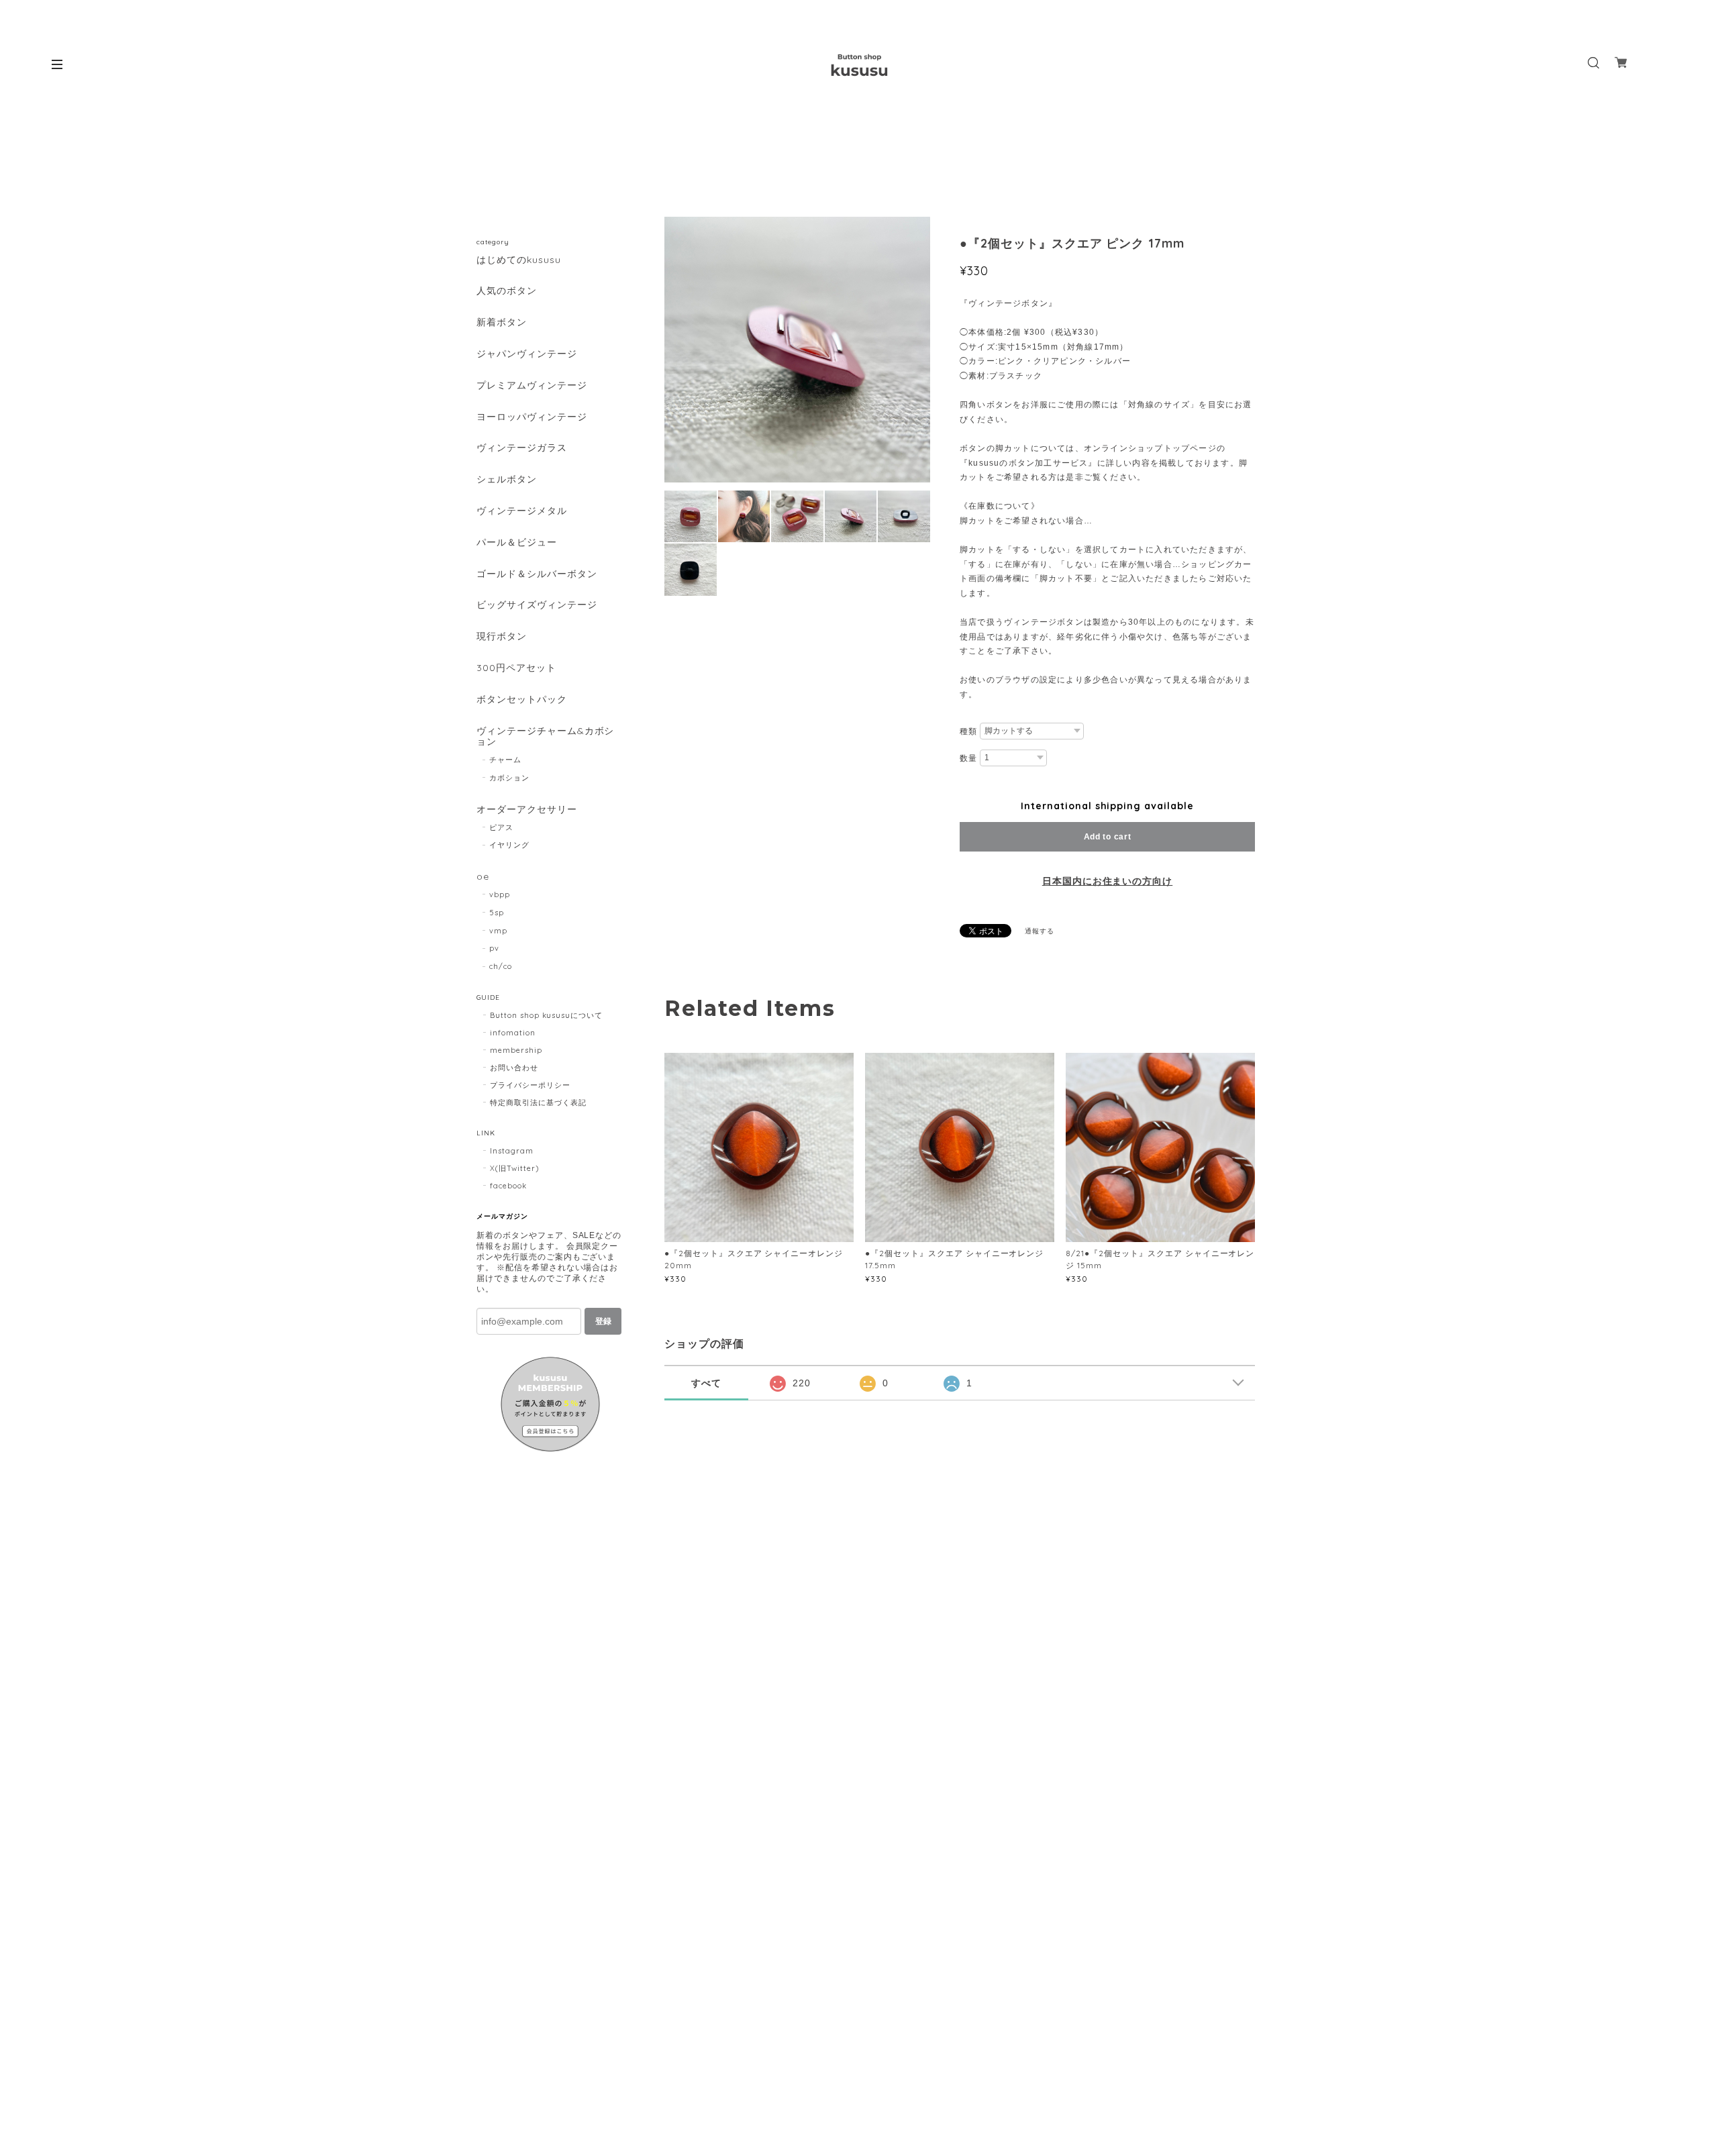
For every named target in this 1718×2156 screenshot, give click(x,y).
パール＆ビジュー (517, 543)
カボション (509, 778)
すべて (706, 1383)
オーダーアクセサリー (527, 810)
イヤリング (509, 845)
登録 (603, 1321)
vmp (498, 931)
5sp (497, 913)
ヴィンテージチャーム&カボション (545, 737)
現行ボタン (502, 636)
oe (483, 877)
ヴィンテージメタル (522, 511)
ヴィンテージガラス (522, 448)
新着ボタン (502, 322)
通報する (1040, 931)
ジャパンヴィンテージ (527, 354)
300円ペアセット (516, 668)
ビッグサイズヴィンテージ (537, 605)
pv (494, 948)
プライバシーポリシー (530, 1085)
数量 (968, 758)
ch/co (501, 966)
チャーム (505, 760)
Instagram (512, 1151)
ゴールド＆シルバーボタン (537, 574)
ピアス (501, 827)
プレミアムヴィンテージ (532, 386)
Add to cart (1108, 837)
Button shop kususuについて (546, 1015)
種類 (968, 731)
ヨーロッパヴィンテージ (532, 417)
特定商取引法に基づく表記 (538, 1102)
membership (516, 1050)
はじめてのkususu (519, 260)
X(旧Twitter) (514, 1168)
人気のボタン (507, 291)
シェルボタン (507, 479)
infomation (513, 1033)
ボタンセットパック (522, 700)
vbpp (500, 894)
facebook (508, 1186)
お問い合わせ (514, 1068)
